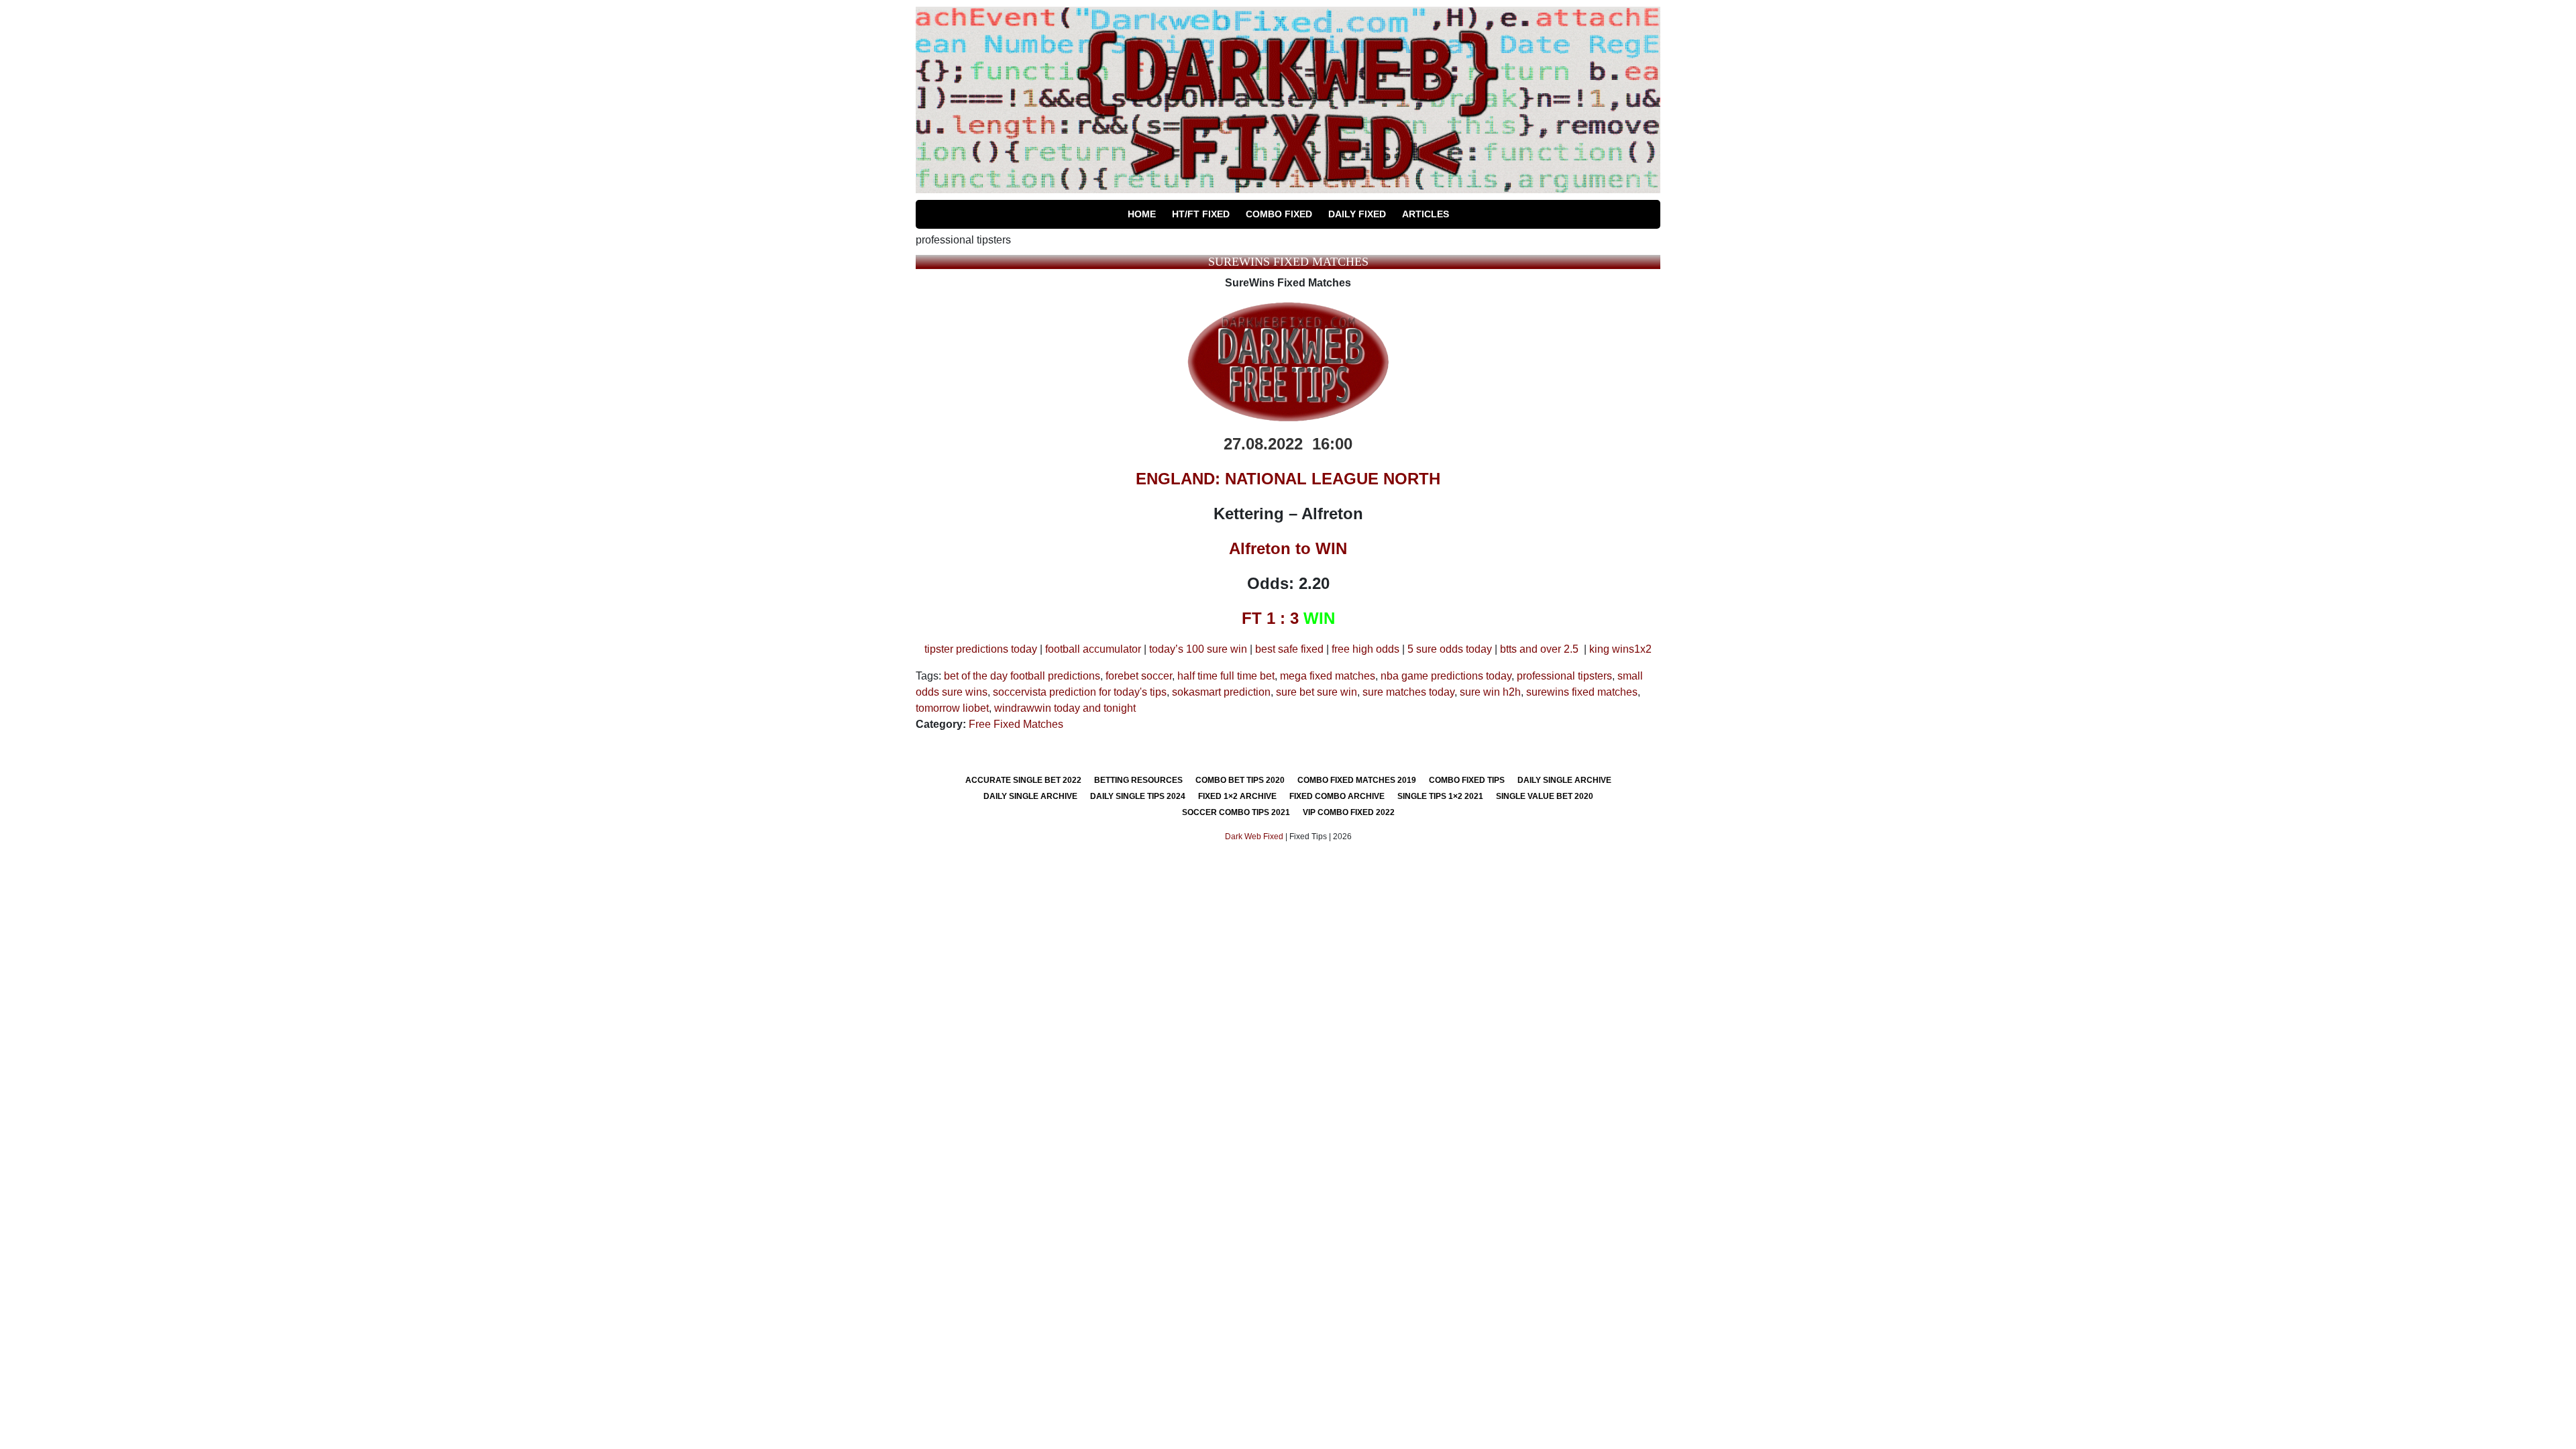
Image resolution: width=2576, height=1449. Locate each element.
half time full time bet (1226, 676)
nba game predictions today (1446, 676)
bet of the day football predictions (1022, 676)
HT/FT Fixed (1201, 214)
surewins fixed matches (1582, 692)
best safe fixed (1289, 649)
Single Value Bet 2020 (1545, 796)
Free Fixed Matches (1016, 724)
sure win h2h (1490, 692)
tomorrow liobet (952, 708)
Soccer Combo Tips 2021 (1236, 812)
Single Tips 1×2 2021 (1440, 796)
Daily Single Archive (1564, 780)
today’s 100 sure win (1198, 649)
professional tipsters (1564, 676)
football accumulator (1093, 649)
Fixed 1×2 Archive (1237, 796)
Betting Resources (1138, 780)
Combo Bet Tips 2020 (1240, 780)
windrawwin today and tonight (1065, 708)
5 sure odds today (1450, 649)
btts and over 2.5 (1539, 649)
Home (1142, 214)
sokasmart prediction (1221, 692)
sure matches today (1408, 692)
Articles (1426, 214)
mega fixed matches (1328, 676)
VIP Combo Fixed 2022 (1349, 812)
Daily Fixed (1357, 214)
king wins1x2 (1620, 649)
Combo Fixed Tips (1467, 780)
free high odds (1365, 649)
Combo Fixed (1279, 214)
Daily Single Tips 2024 (1138, 796)
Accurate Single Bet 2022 (1023, 780)
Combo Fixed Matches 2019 (1357, 780)
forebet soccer (1139, 676)
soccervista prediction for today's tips (1080, 692)
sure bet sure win (1317, 692)
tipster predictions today (981, 649)
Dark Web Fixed (1254, 837)
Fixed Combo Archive (1337, 796)
